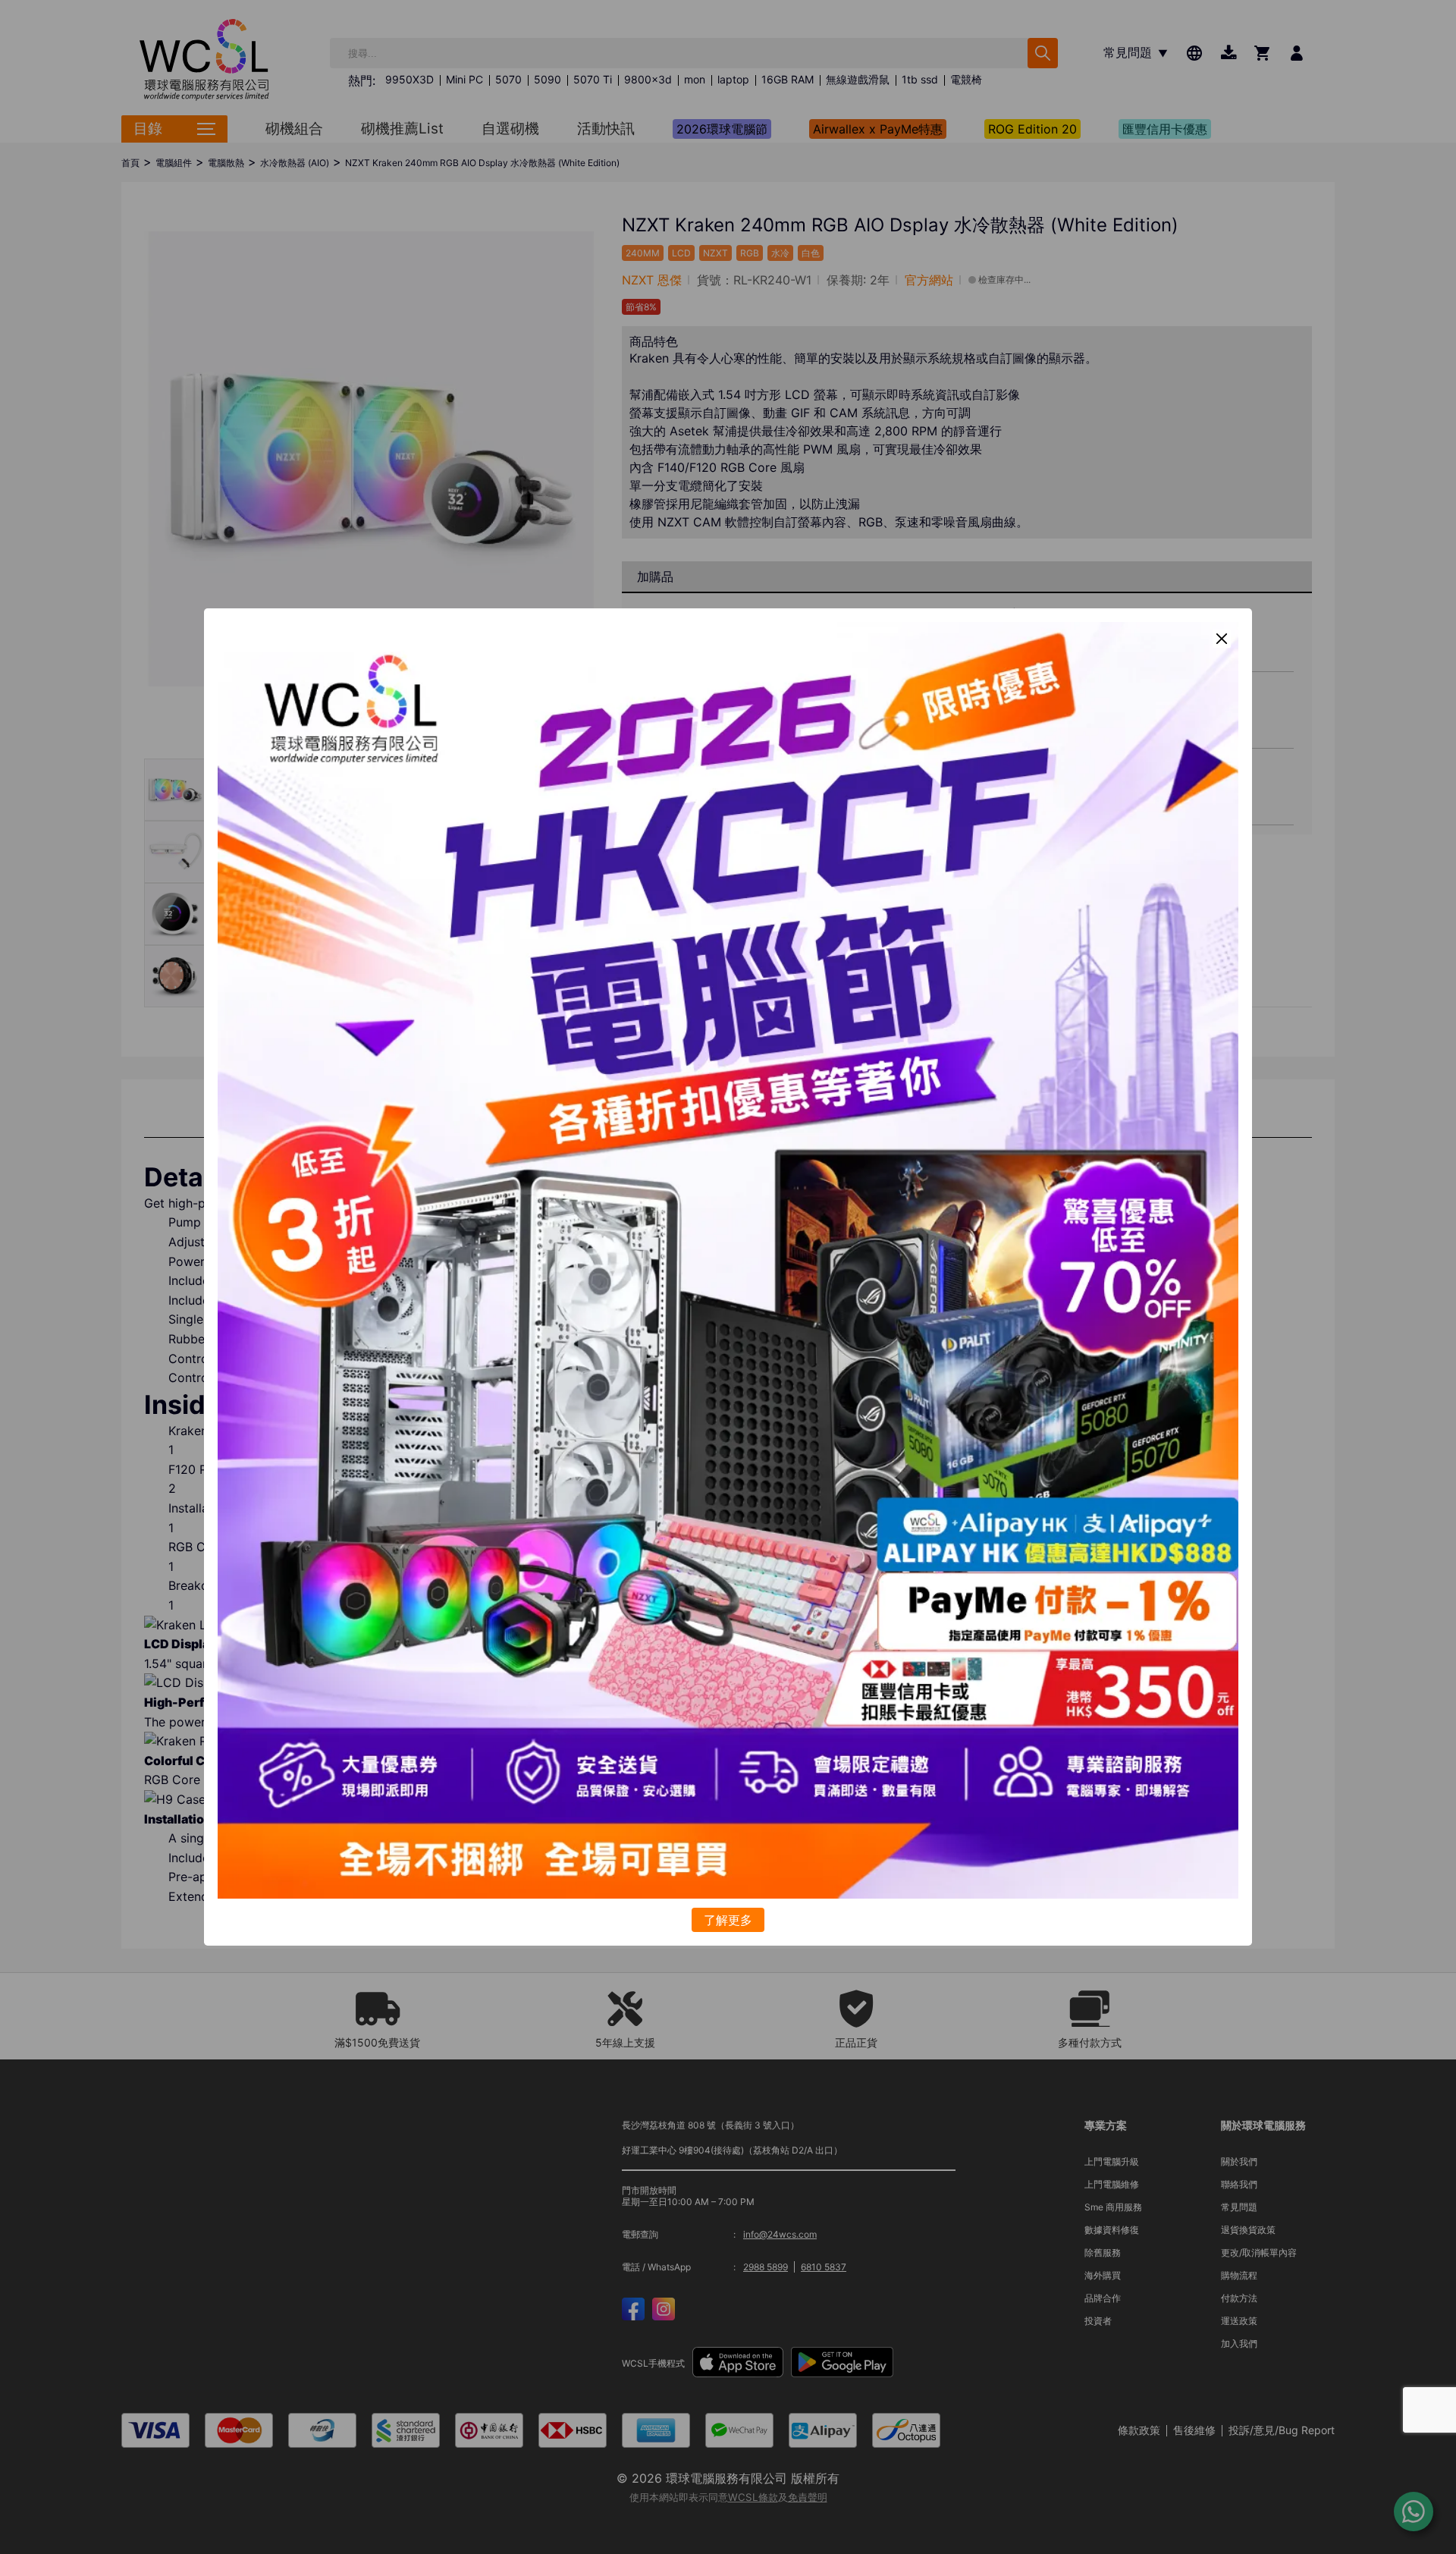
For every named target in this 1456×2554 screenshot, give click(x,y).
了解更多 (728, 1920)
